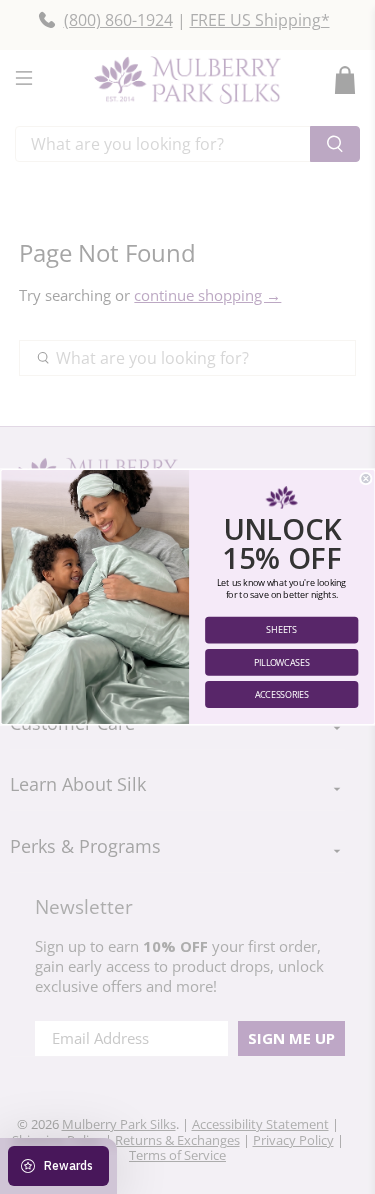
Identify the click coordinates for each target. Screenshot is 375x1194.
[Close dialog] (365, 478)
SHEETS (281, 630)
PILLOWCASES (281, 662)
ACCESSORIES (281, 695)
